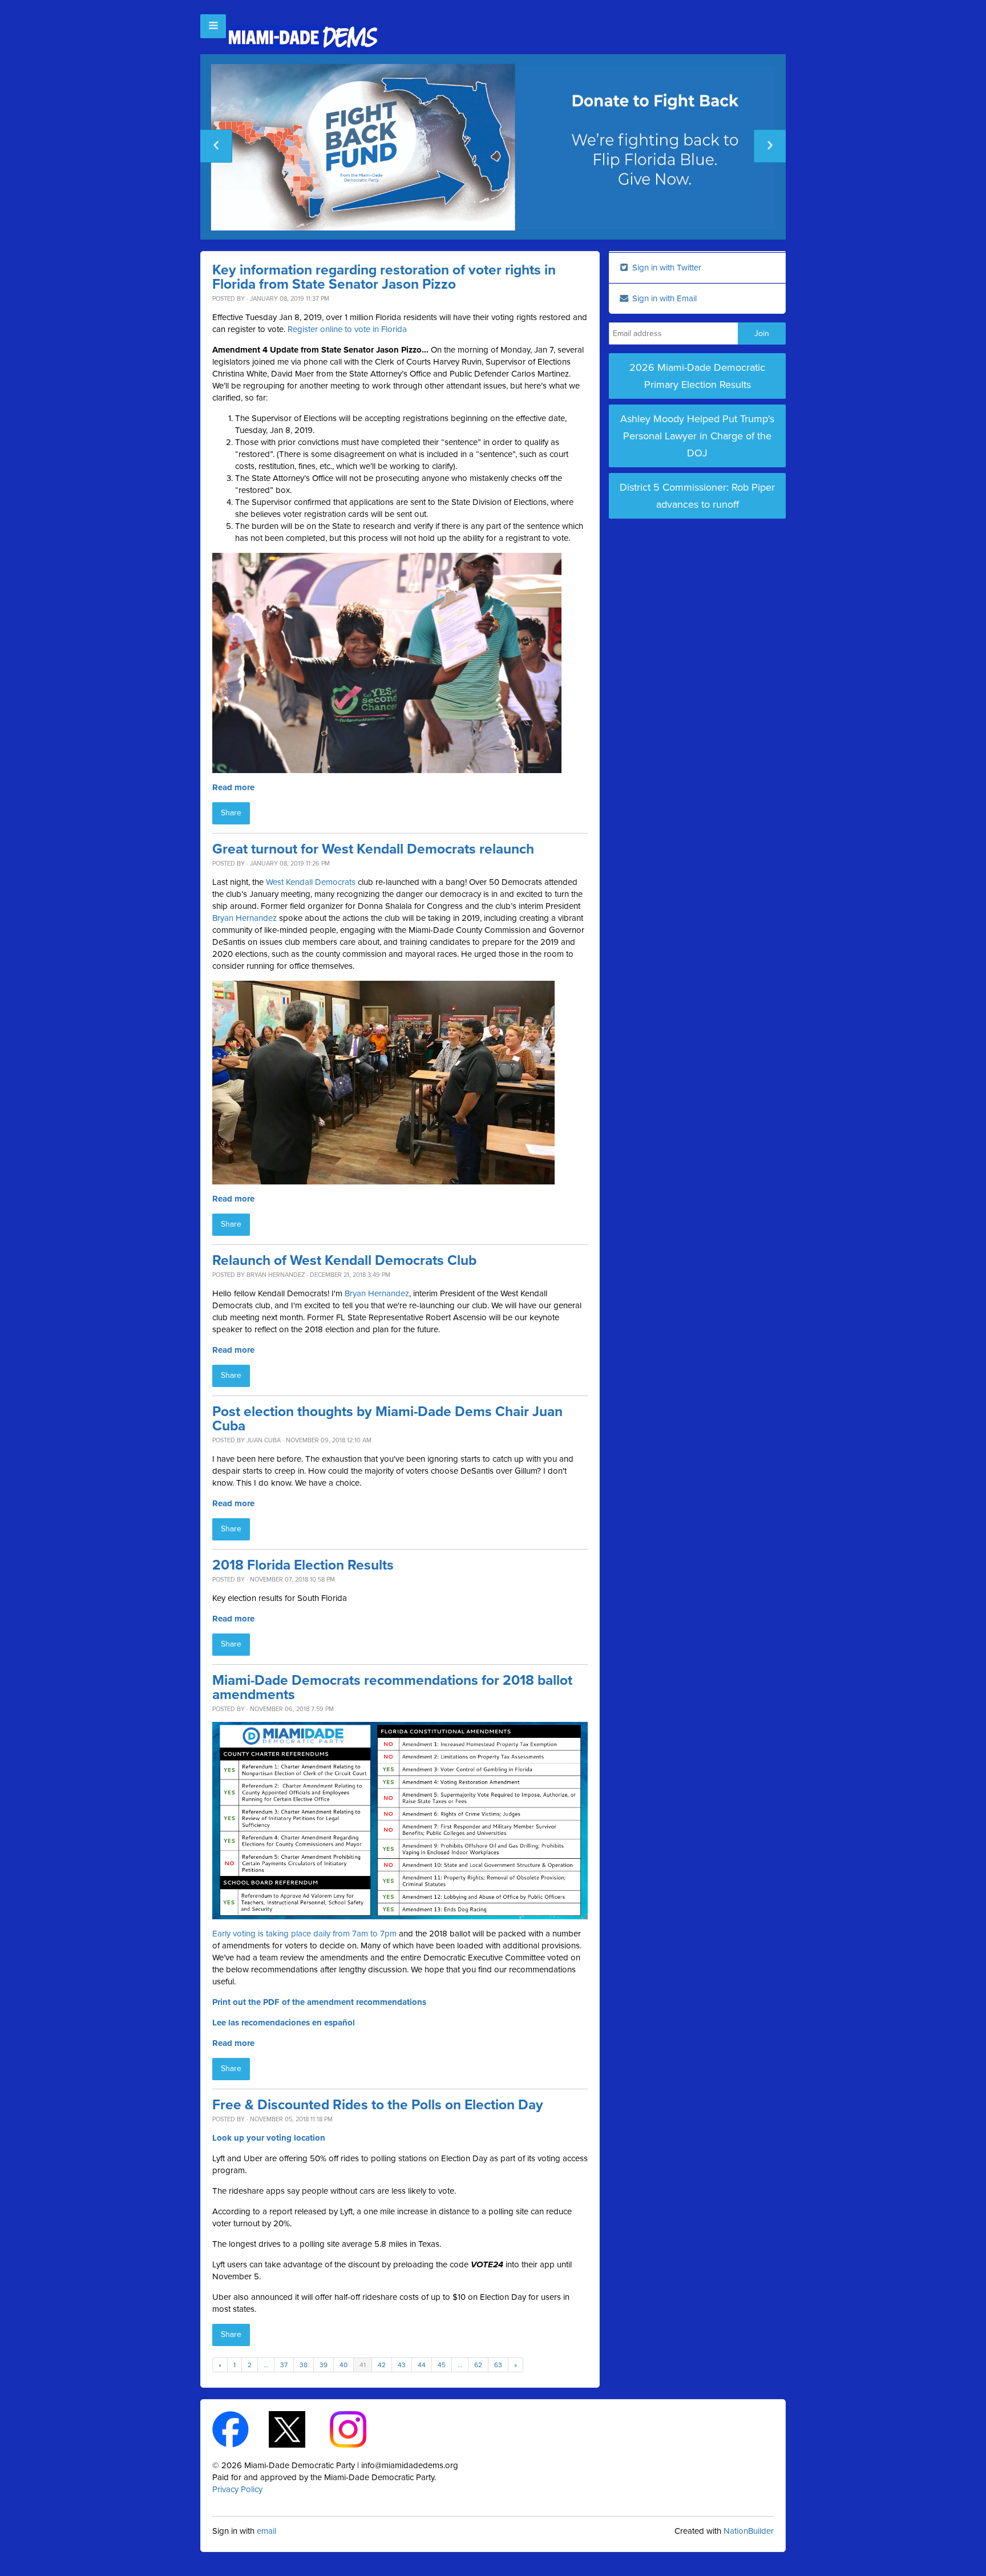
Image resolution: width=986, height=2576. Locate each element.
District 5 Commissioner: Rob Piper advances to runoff (697, 496)
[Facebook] (241, 2429)
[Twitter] (297, 2429)
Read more (233, 787)
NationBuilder (749, 2531)
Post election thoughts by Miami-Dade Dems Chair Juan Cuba (387, 1419)
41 (363, 2365)
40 (344, 2365)
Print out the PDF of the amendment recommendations (319, 2002)
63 (498, 2365)
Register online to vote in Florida (347, 329)
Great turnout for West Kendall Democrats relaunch (373, 849)
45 (442, 2365)
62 (478, 2365)
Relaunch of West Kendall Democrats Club (344, 1261)
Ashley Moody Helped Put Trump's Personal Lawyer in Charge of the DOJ (697, 436)
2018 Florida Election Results (303, 1565)
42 (382, 2365)
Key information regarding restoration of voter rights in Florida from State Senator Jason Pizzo (384, 277)
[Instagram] (358, 2429)
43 (402, 2365)
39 (324, 2365)
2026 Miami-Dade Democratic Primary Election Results (697, 376)
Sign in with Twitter (666, 268)
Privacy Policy (237, 2489)
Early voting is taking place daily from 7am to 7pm (304, 1934)
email (266, 2531)
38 (304, 2365)
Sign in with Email (663, 298)
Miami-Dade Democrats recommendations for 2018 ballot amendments (392, 1688)
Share (231, 813)
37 (284, 2365)
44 (422, 2365)
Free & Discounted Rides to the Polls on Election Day (378, 2105)
